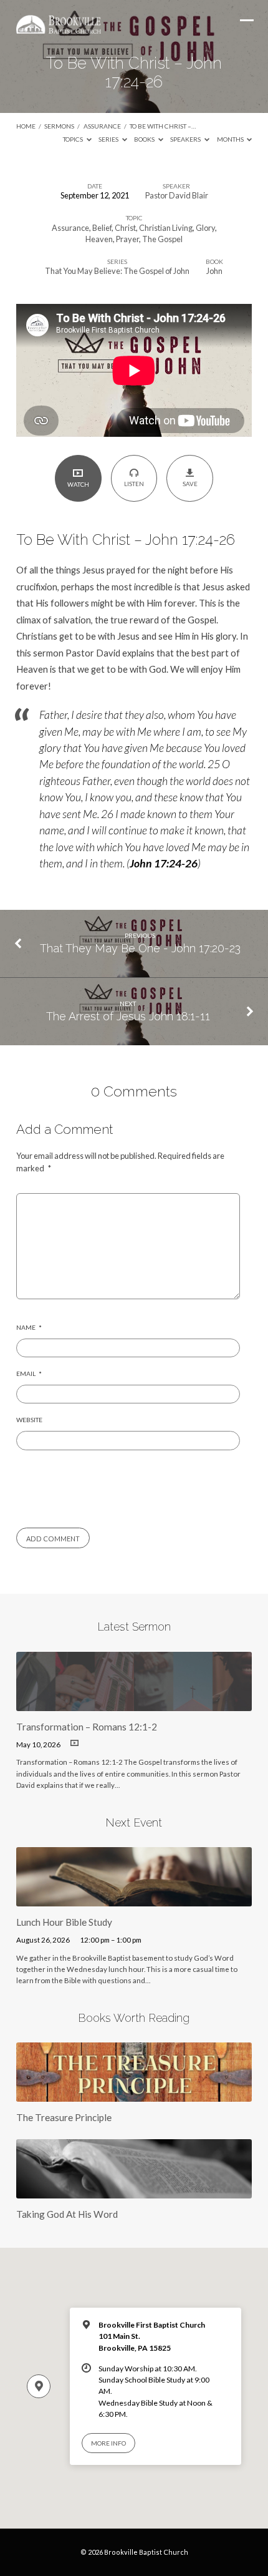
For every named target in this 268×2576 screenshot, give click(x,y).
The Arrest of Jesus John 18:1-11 (128, 1016)
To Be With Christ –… (163, 126)
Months (231, 139)
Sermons (59, 126)
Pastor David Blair (177, 195)
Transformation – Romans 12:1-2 (87, 1727)
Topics (74, 139)
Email (29, 1373)
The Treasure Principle (64, 2117)
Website (29, 1420)
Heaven (99, 239)
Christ (125, 228)
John (214, 271)
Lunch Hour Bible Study (64, 1922)
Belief (102, 228)
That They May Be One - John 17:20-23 (140, 948)
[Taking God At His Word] (134, 2191)
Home (26, 126)
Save (190, 484)
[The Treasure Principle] (134, 2094)
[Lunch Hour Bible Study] (134, 1899)
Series (109, 139)
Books (145, 139)
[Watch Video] (74, 1743)
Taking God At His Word (67, 2214)
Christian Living (166, 228)
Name (29, 1327)
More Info (108, 2443)
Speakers (186, 139)
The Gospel (162, 239)
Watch (78, 484)
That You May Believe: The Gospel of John (117, 271)
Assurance (102, 126)
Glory (205, 228)
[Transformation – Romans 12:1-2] (134, 1704)
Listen (134, 484)
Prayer (127, 239)
